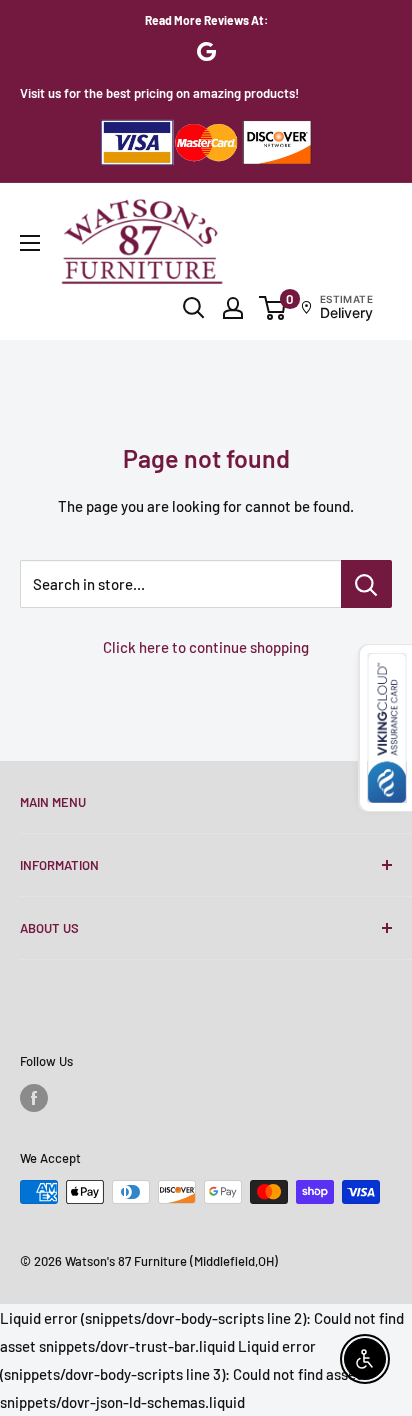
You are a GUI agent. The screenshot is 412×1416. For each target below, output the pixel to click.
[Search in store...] (366, 584)
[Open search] (194, 308)
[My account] (233, 308)
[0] (273, 308)
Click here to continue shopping (206, 647)
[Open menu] (30, 243)
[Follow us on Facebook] (34, 1098)
